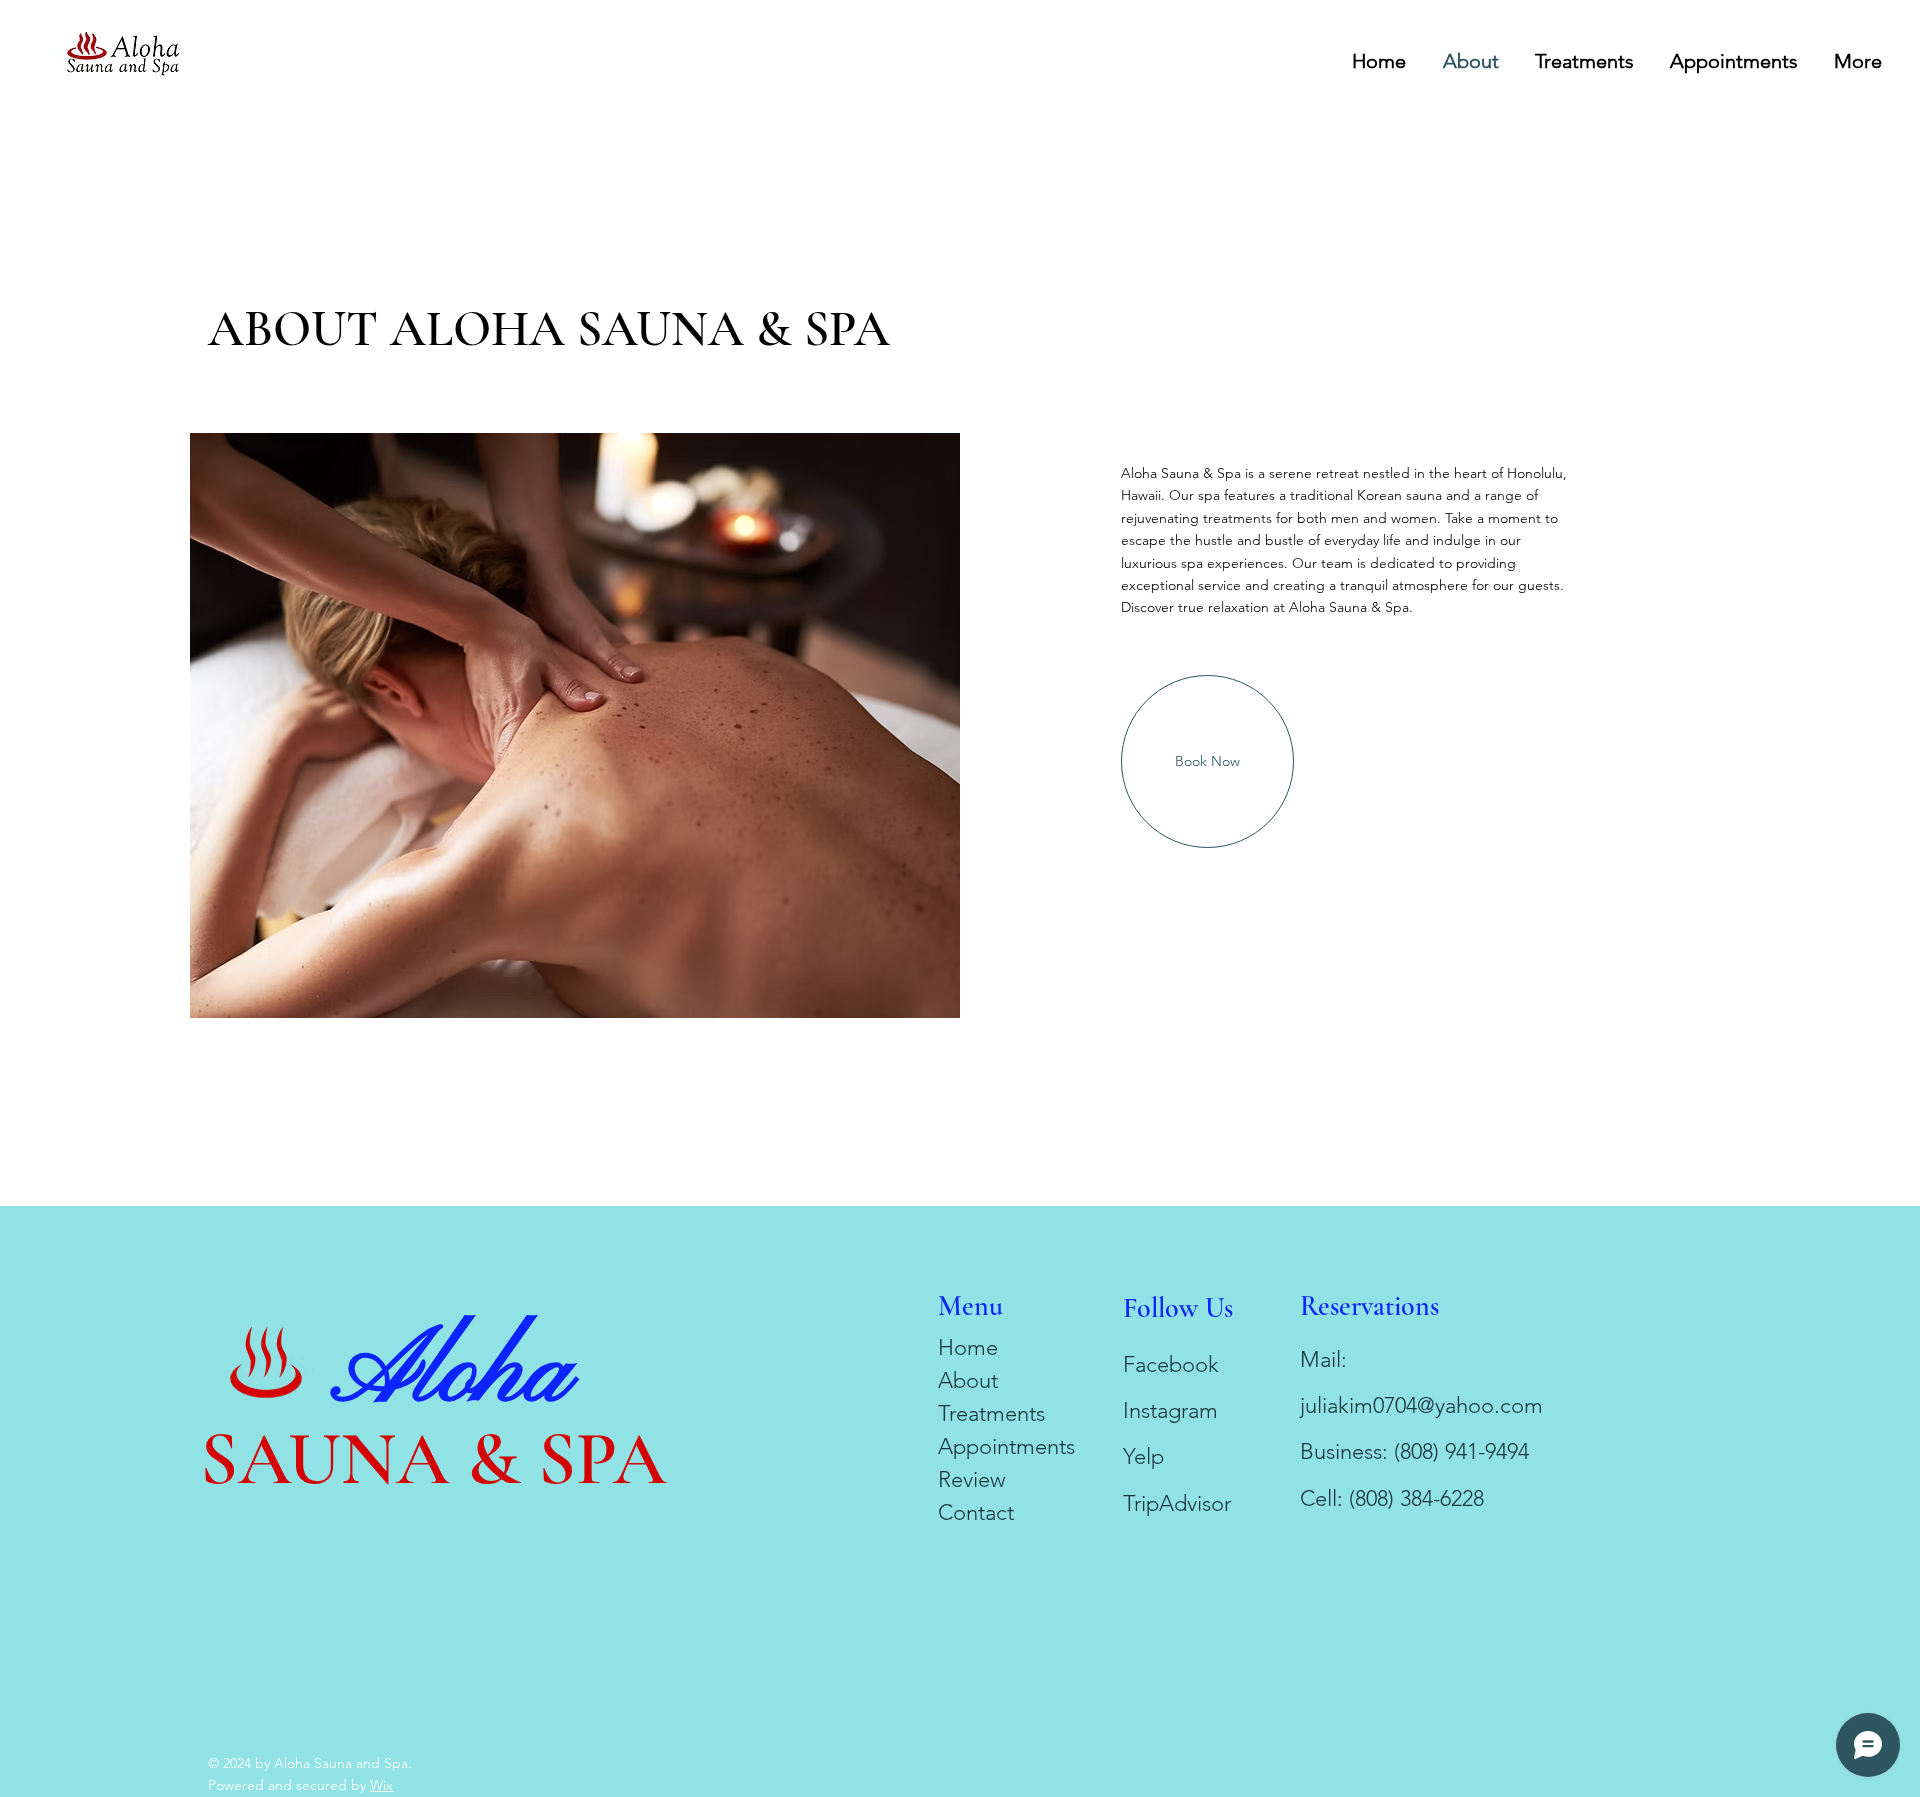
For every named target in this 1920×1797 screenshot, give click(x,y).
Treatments (991, 1413)
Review (971, 1479)
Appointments (1006, 1446)
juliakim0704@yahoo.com (1421, 1405)
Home (968, 1347)
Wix (381, 1785)
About (968, 1380)
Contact (976, 1512)
